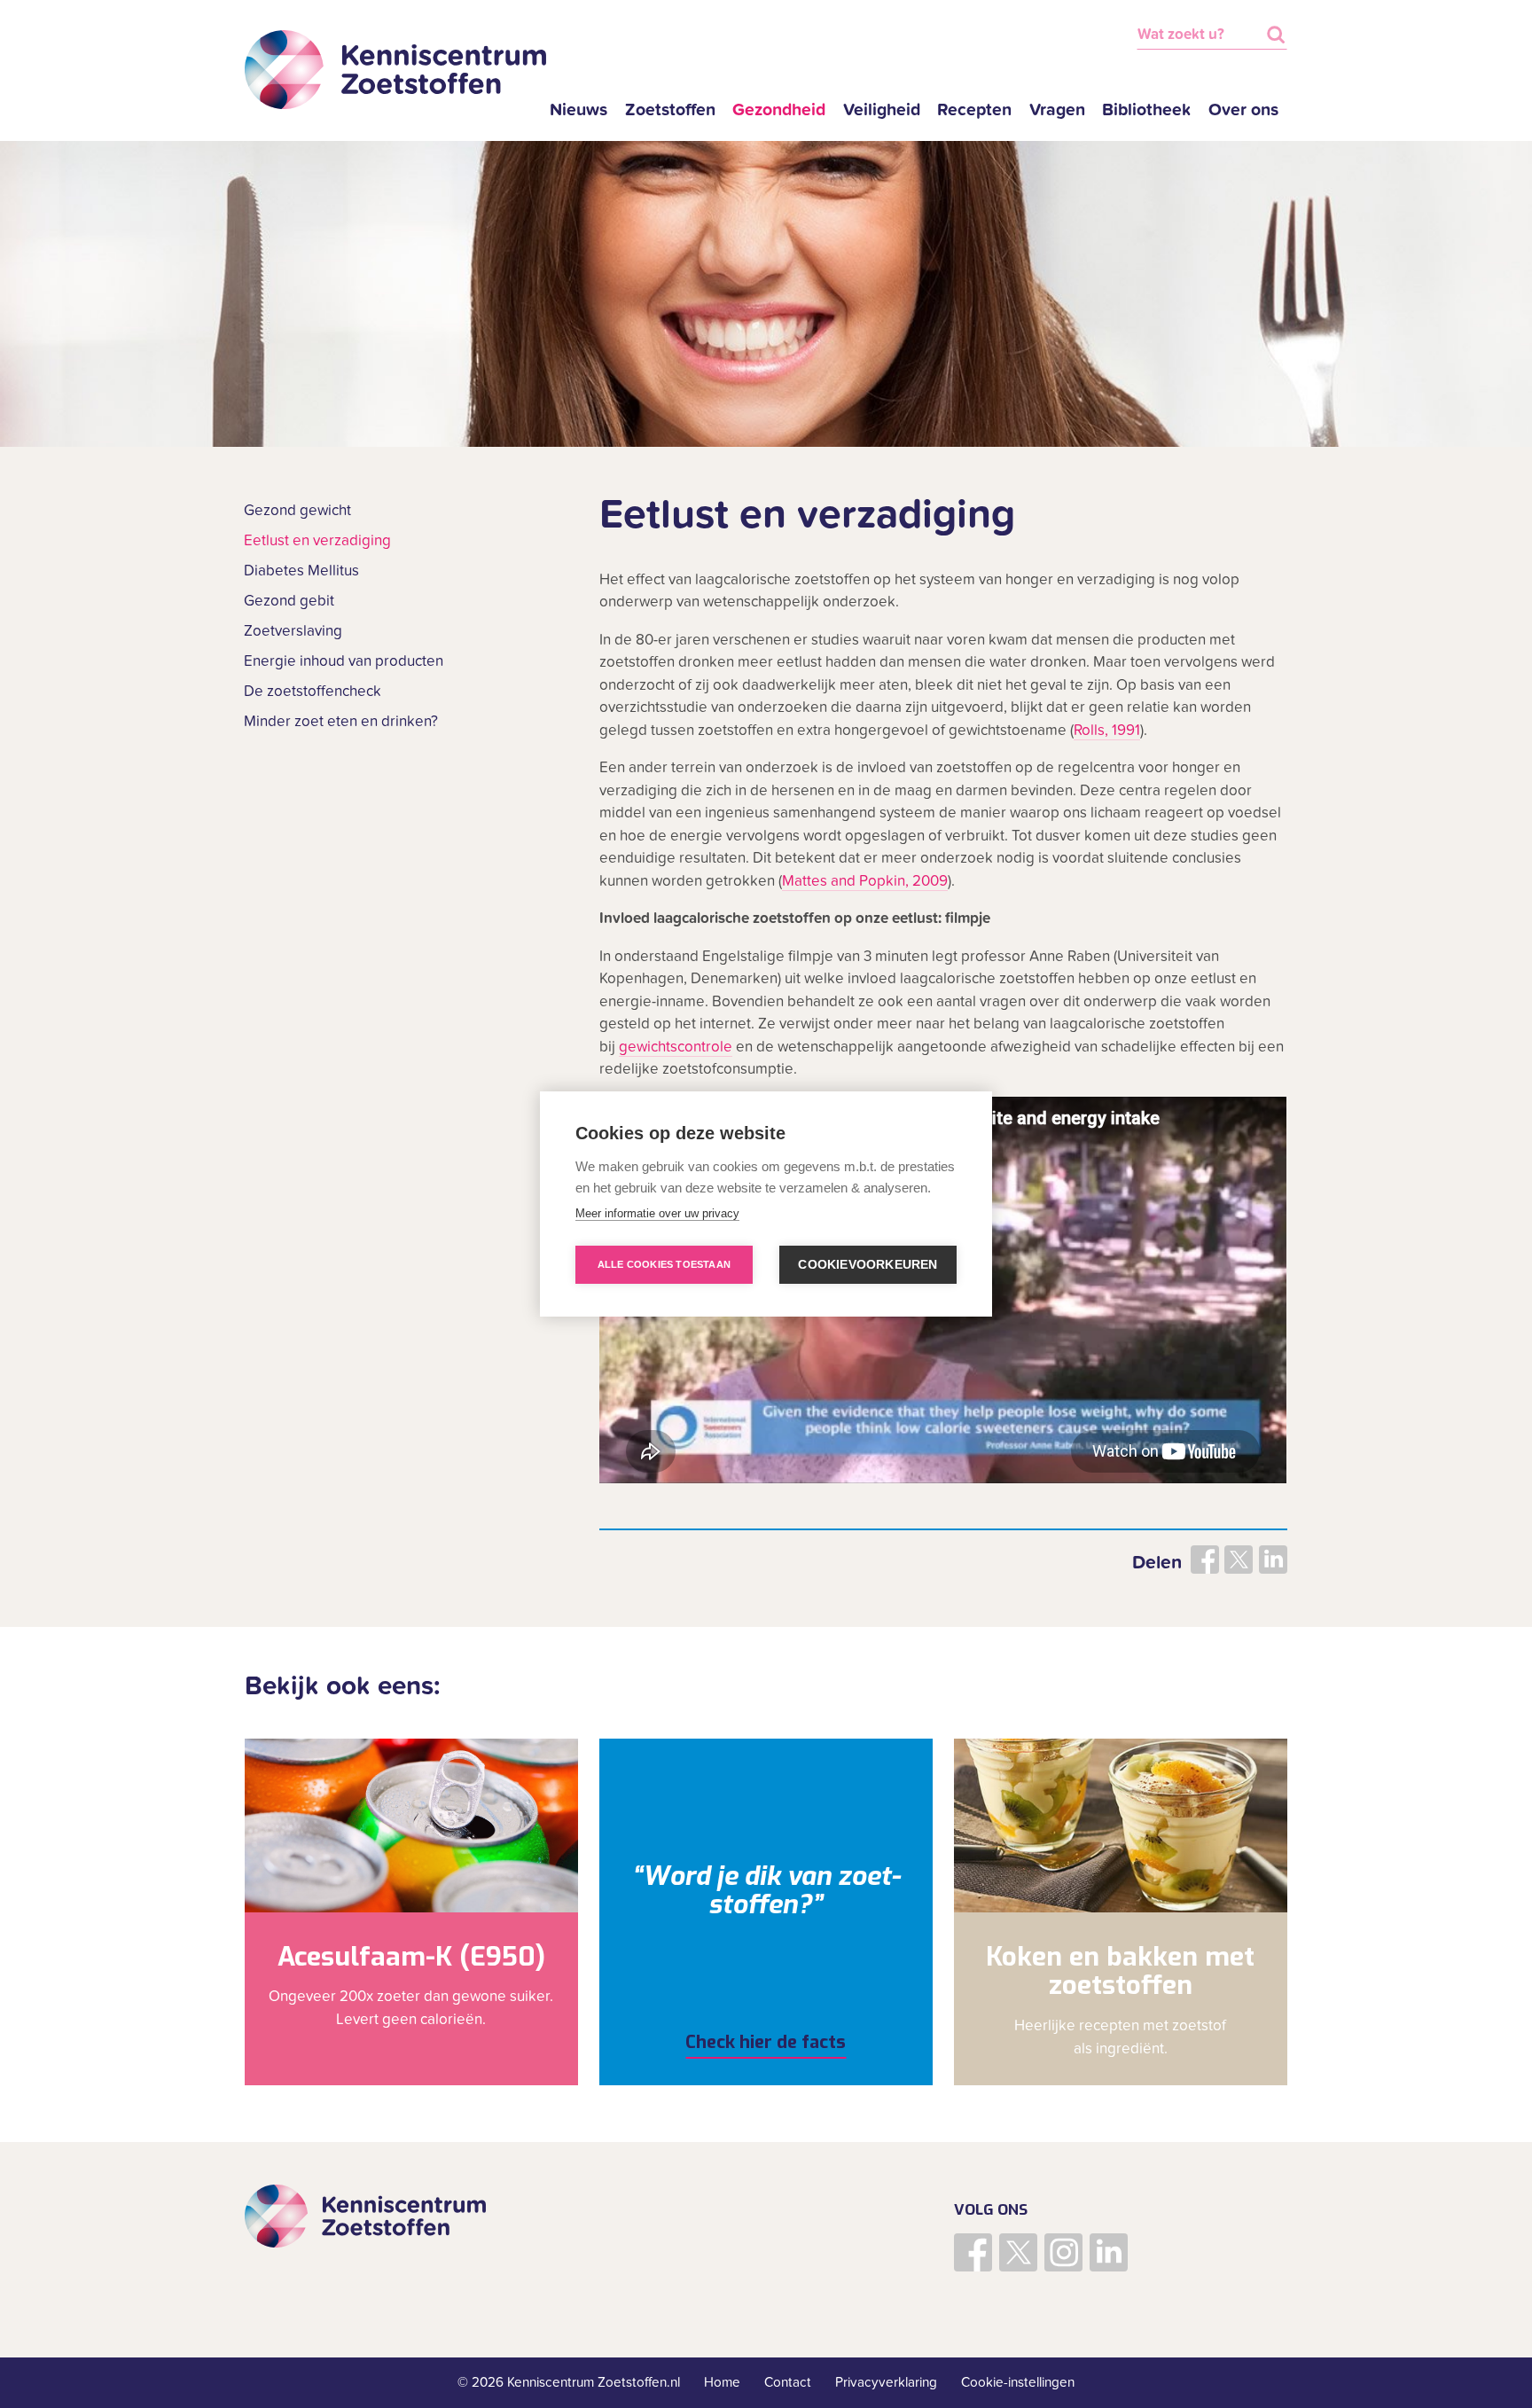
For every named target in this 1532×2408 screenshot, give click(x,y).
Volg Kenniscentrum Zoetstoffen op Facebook (973, 2252)
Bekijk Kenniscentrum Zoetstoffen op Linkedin (1109, 2252)
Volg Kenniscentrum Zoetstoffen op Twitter (1018, 2252)
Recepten (974, 110)
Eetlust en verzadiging (317, 541)
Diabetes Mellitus (301, 571)
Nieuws (578, 110)
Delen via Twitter (1239, 1560)
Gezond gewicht (297, 511)
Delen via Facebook (1205, 1560)
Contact (788, 2382)
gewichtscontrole (676, 1047)
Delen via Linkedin (1273, 1560)
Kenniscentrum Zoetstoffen (395, 70)
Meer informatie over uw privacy (657, 1213)
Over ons (1243, 110)
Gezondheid (779, 110)
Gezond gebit (289, 601)
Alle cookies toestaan (664, 1264)
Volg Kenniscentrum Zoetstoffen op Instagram (1063, 2252)
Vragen (1057, 110)
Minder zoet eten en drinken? (341, 722)
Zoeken (1276, 35)
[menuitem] (578, 110)
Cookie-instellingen (1018, 2382)
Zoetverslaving (293, 631)
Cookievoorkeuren (868, 1265)
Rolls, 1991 (1107, 731)
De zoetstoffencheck (313, 692)
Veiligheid (882, 110)
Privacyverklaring (886, 2382)
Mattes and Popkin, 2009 (865, 881)
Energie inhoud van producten (344, 661)
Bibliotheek (1146, 110)
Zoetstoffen (670, 110)
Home (722, 2382)
